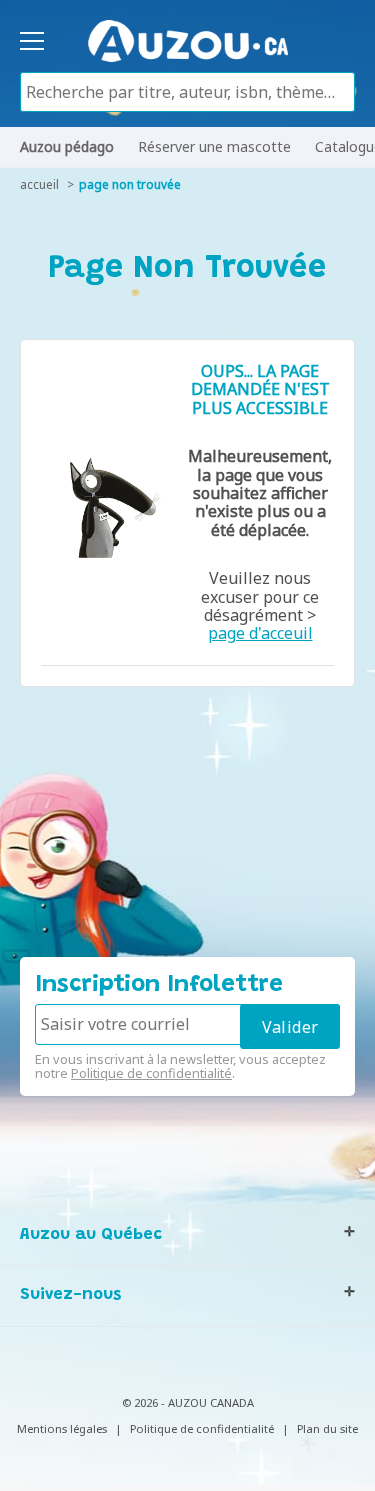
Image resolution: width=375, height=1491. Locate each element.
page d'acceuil (260, 633)
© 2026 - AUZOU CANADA (188, 1402)
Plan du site (327, 1428)
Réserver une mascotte (214, 146)
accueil (39, 184)
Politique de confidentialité (151, 1073)
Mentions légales (62, 1428)
